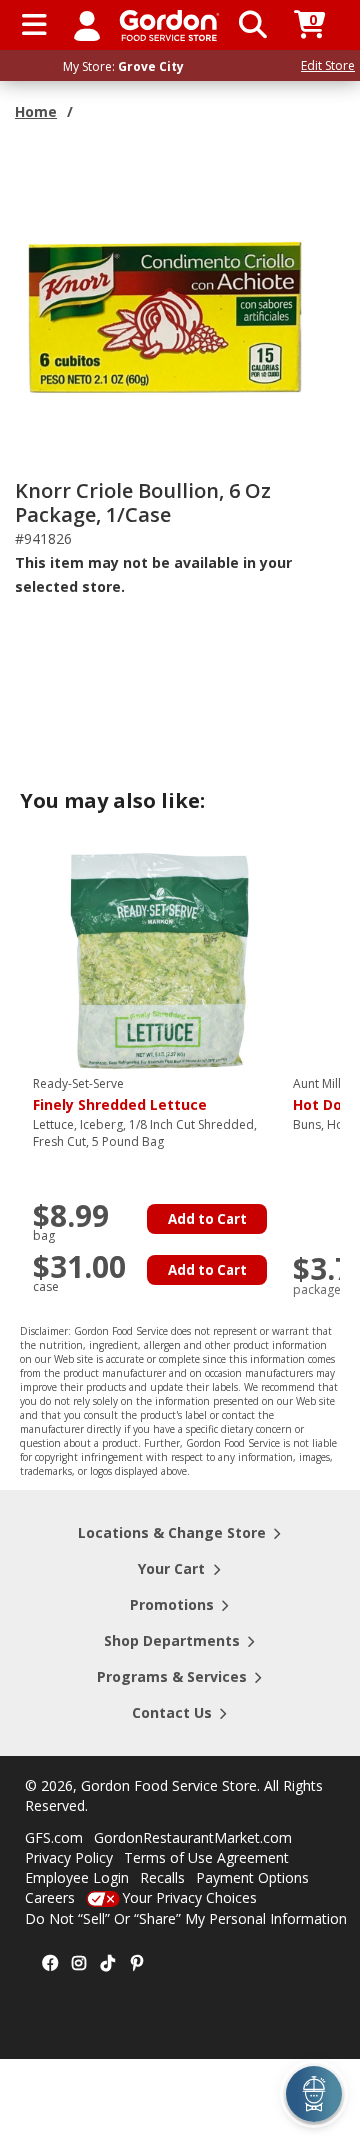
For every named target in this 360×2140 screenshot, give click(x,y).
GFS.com (54, 1837)
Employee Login (77, 1877)
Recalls (162, 1877)
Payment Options (252, 1877)
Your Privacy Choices (189, 1897)
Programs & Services (172, 1676)
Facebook (50, 1964)
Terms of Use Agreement (206, 1857)
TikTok (108, 1964)
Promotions (172, 1604)
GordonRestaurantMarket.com (193, 1837)
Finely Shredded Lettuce (120, 1095)
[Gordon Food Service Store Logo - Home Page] (169, 25)
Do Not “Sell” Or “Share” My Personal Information (186, 1918)
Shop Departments (172, 1640)
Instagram (79, 1964)
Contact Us (172, 1712)
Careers (50, 1897)
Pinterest (137, 1964)
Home (36, 111)
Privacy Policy (69, 1857)
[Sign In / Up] (87, 25)
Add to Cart (207, 1219)
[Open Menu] (34, 25)
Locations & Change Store (172, 1532)
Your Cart (171, 1568)
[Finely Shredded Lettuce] (158, 959)
